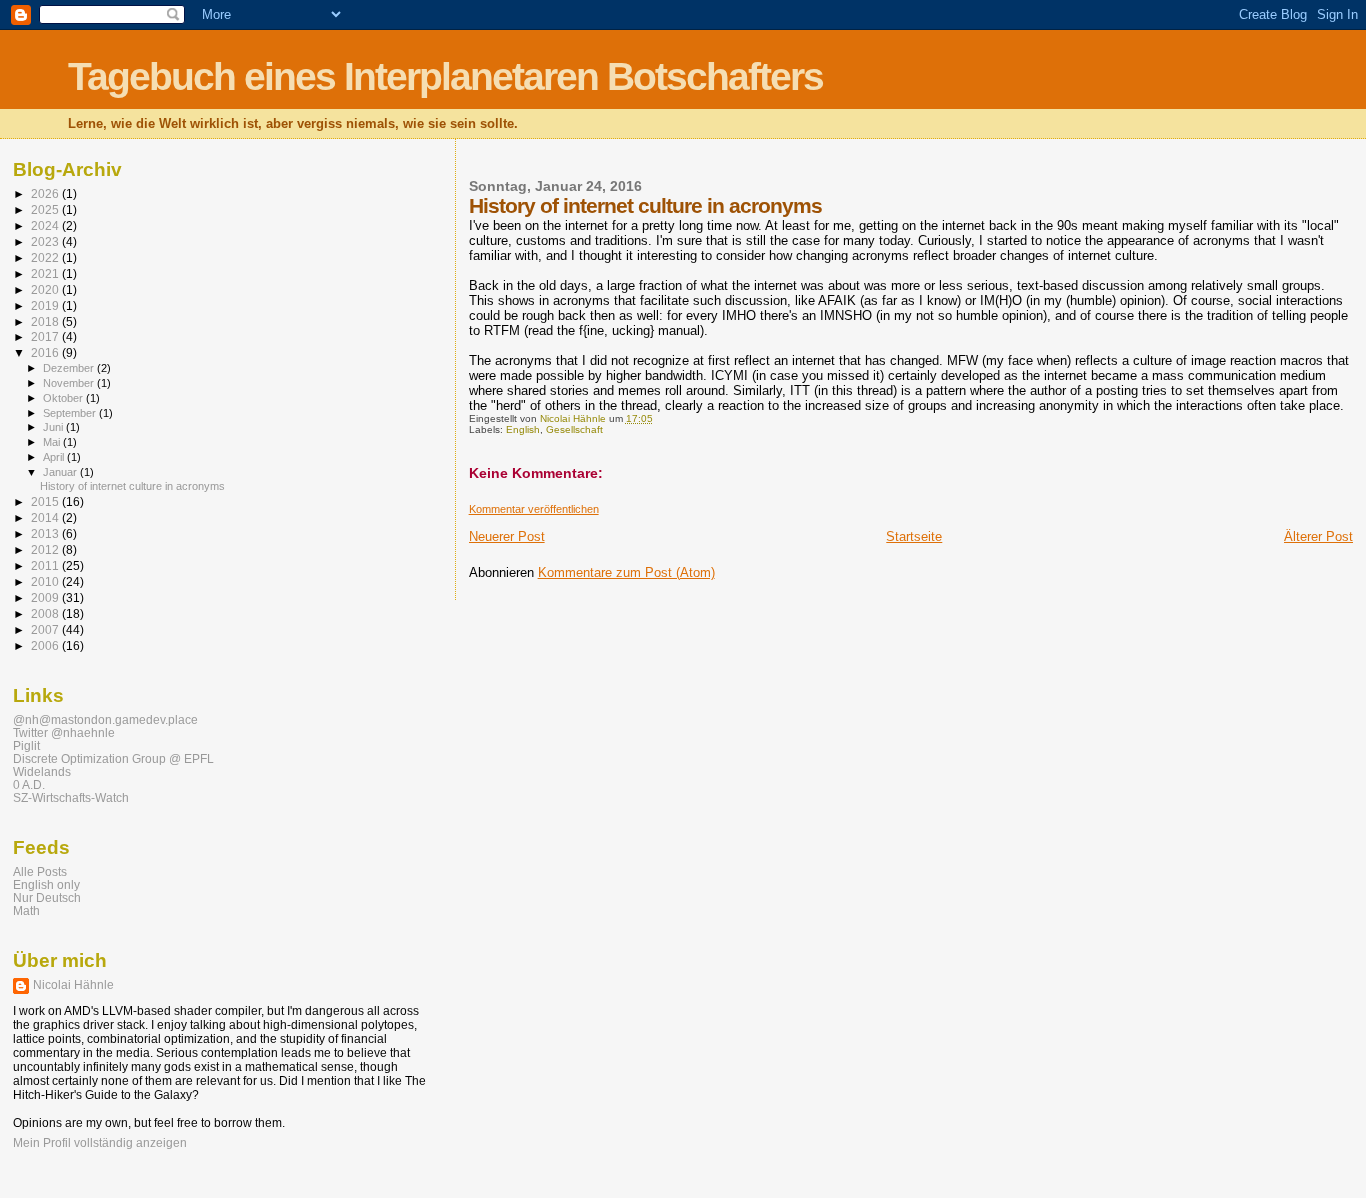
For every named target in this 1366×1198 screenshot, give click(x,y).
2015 (46, 501)
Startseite (914, 536)
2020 (46, 289)
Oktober (64, 398)
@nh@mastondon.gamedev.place (105, 719)
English (523, 429)
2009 (46, 597)
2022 (46, 257)
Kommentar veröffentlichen (534, 509)
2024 (46, 225)
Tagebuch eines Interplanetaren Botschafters (445, 76)
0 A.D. (29, 784)
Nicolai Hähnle (73, 985)
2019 (46, 305)
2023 (46, 241)
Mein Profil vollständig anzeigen (100, 1143)
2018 (46, 321)
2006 (46, 645)
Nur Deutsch (47, 897)
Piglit (26, 745)
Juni (54, 427)
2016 (46, 352)
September (71, 413)
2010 (46, 581)
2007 (46, 629)
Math (26, 910)
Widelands (42, 771)
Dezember (70, 368)
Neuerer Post (507, 536)
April (55, 457)
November (70, 383)
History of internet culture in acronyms (132, 486)
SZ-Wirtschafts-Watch (71, 797)
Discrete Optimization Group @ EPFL (113, 758)
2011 (46, 565)
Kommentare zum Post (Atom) (626, 572)
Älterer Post (1318, 536)
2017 (46, 336)
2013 (46, 533)
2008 (46, 613)
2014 (46, 517)
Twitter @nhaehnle (64, 732)
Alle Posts (40, 871)
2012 (46, 549)
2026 (46, 193)
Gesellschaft (574, 429)
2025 (46, 209)
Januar (61, 472)
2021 (46, 273)
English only (46, 884)
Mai (53, 442)
